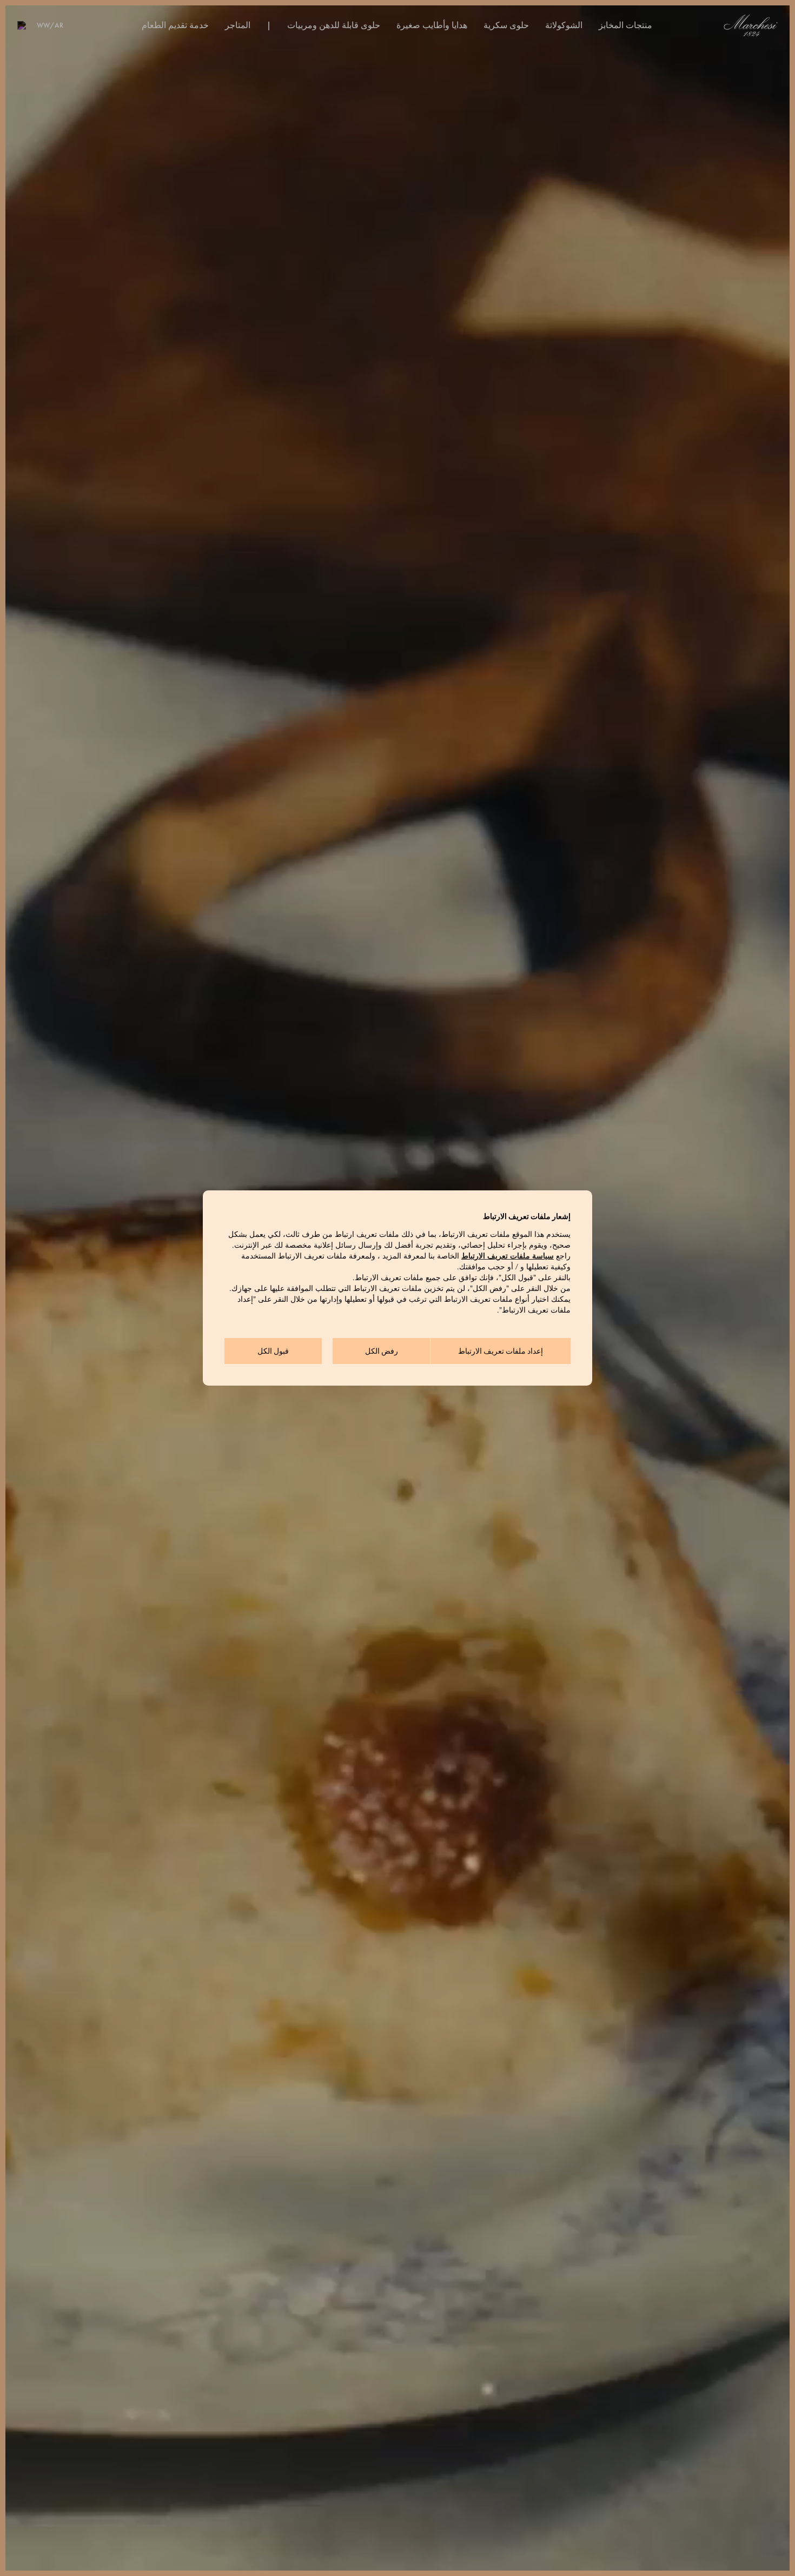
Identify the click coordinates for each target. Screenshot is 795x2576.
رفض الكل (382, 1351)
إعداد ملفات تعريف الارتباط (501, 1351)
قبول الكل (273, 1351)
